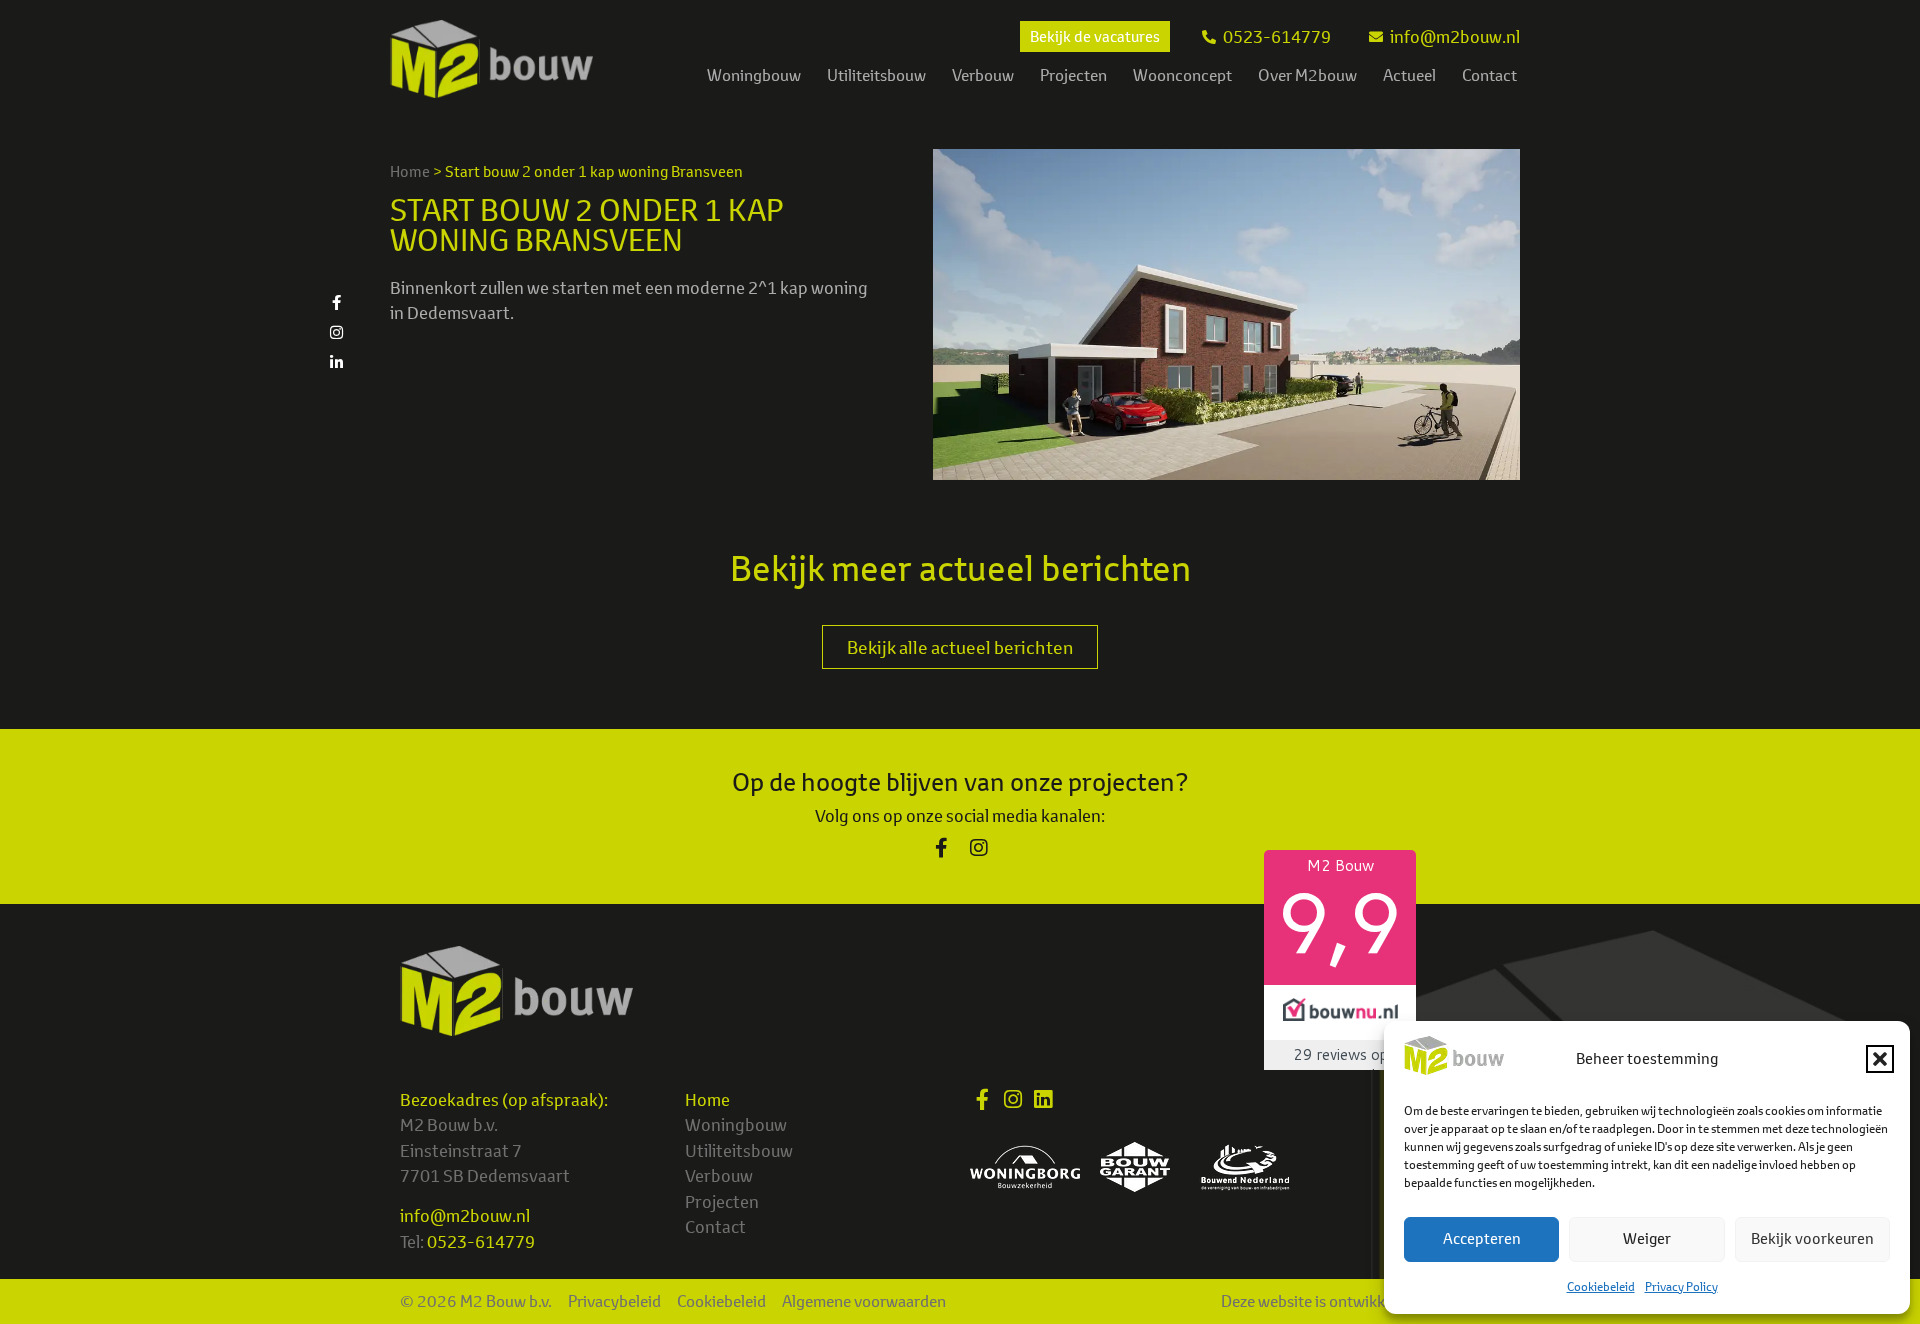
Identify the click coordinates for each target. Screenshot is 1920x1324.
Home (410, 171)
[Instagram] (336, 332)
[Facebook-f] (336, 302)
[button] (1880, 1059)
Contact (1489, 75)
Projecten (1073, 75)
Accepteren (1482, 1238)
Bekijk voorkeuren (1812, 1238)
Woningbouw (754, 75)
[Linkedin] (1042, 1099)
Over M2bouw (1307, 75)
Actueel (1409, 75)
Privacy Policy (1681, 1286)
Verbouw (983, 75)
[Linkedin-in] (336, 362)
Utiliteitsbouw (876, 75)
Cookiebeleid (1601, 1286)
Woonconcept (1182, 75)
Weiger (1647, 1238)
